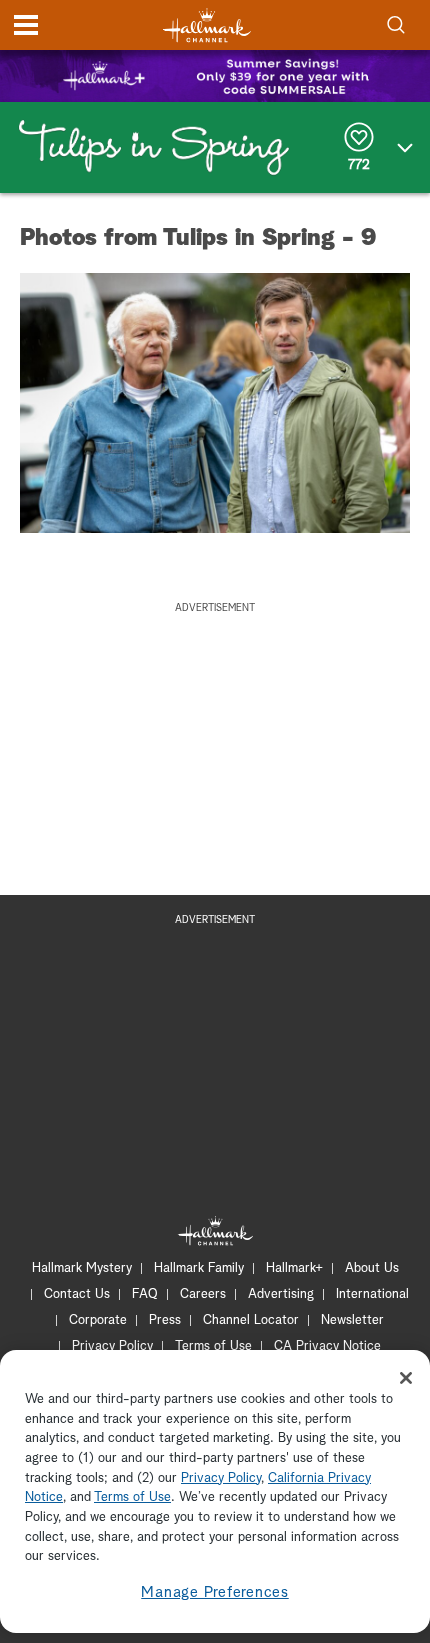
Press (165, 1320)
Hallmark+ (294, 1268)
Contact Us (77, 1294)
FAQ (145, 1294)
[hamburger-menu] (26, 25)
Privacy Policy (112, 1346)
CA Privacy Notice (327, 1346)
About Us (372, 1268)
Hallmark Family (199, 1268)
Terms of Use (213, 1346)
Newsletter (352, 1320)
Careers (203, 1294)
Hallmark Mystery (82, 1268)
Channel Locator (251, 1320)
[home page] (207, 25)
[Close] (406, 1378)
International (372, 1294)
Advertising (281, 1294)
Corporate (98, 1320)
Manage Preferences (215, 1592)
